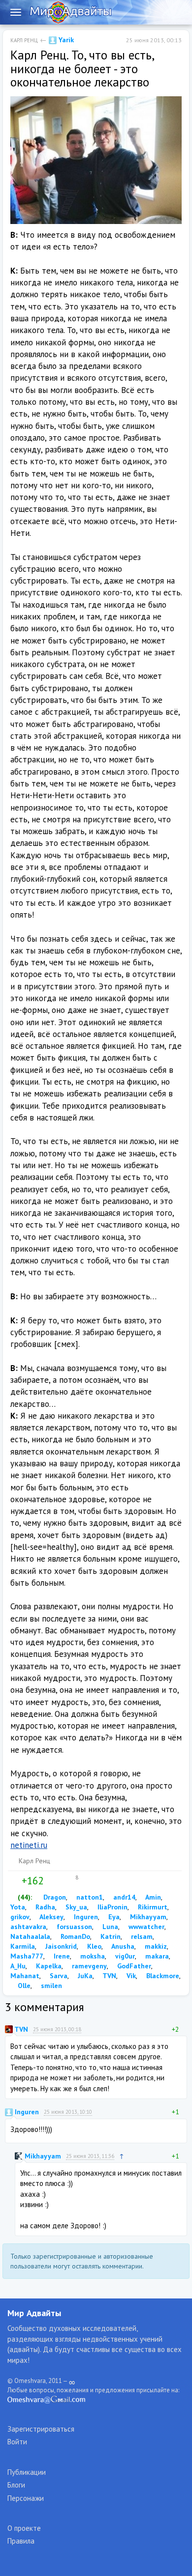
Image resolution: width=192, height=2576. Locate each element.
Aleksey (51, 1917)
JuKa (84, 1976)
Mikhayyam (147, 1917)
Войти (17, 2442)
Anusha (122, 1946)
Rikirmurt (152, 1907)
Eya (113, 1917)
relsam (141, 1936)
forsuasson (73, 1927)
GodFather (133, 1966)
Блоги (16, 2485)
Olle (23, 1986)
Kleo (93, 1946)
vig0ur (124, 1956)
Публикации (27, 2472)
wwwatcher (145, 1927)
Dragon (54, 1897)
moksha (92, 1956)
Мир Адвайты (34, 2313)
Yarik (65, 40)
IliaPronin (112, 1907)
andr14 (123, 1897)
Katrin (110, 1936)
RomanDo (74, 1936)
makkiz (155, 1946)
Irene (61, 1956)
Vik (130, 1976)
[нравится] (14, 1881)
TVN (109, 1976)
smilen (50, 1986)
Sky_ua (75, 1907)
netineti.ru (29, 1845)
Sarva (58, 1976)
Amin (152, 1897)
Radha (44, 1907)
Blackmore (162, 1976)
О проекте (24, 2528)
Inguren (85, 1917)
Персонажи (26, 2498)
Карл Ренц (24, 40)
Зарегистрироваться (41, 2429)
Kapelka (48, 1966)
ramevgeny (88, 1966)
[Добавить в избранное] (71, 1881)
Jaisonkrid (60, 1946)
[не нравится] (51, 1881)
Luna (109, 1927)
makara (156, 1956)
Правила (21, 2541)
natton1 (89, 1897)
